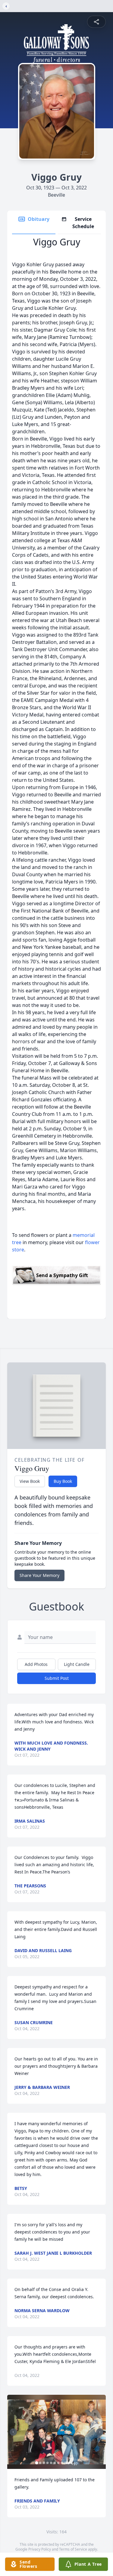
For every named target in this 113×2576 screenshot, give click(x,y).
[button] (56, 2432)
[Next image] (100, 2432)
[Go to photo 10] (69, 2463)
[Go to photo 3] (44, 2463)
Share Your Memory (39, 1575)
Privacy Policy (40, 2549)
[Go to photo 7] (58, 2463)
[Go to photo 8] (62, 2463)
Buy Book (63, 1481)
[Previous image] (13, 2432)
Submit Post (57, 1678)
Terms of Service (73, 2549)
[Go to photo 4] (47, 2463)
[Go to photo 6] (55, 2463)
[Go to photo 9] (65, 2463)
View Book (30, 1481)
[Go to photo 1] (36, 2463)
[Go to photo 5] (51, 2463)
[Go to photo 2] (40, 2463)
